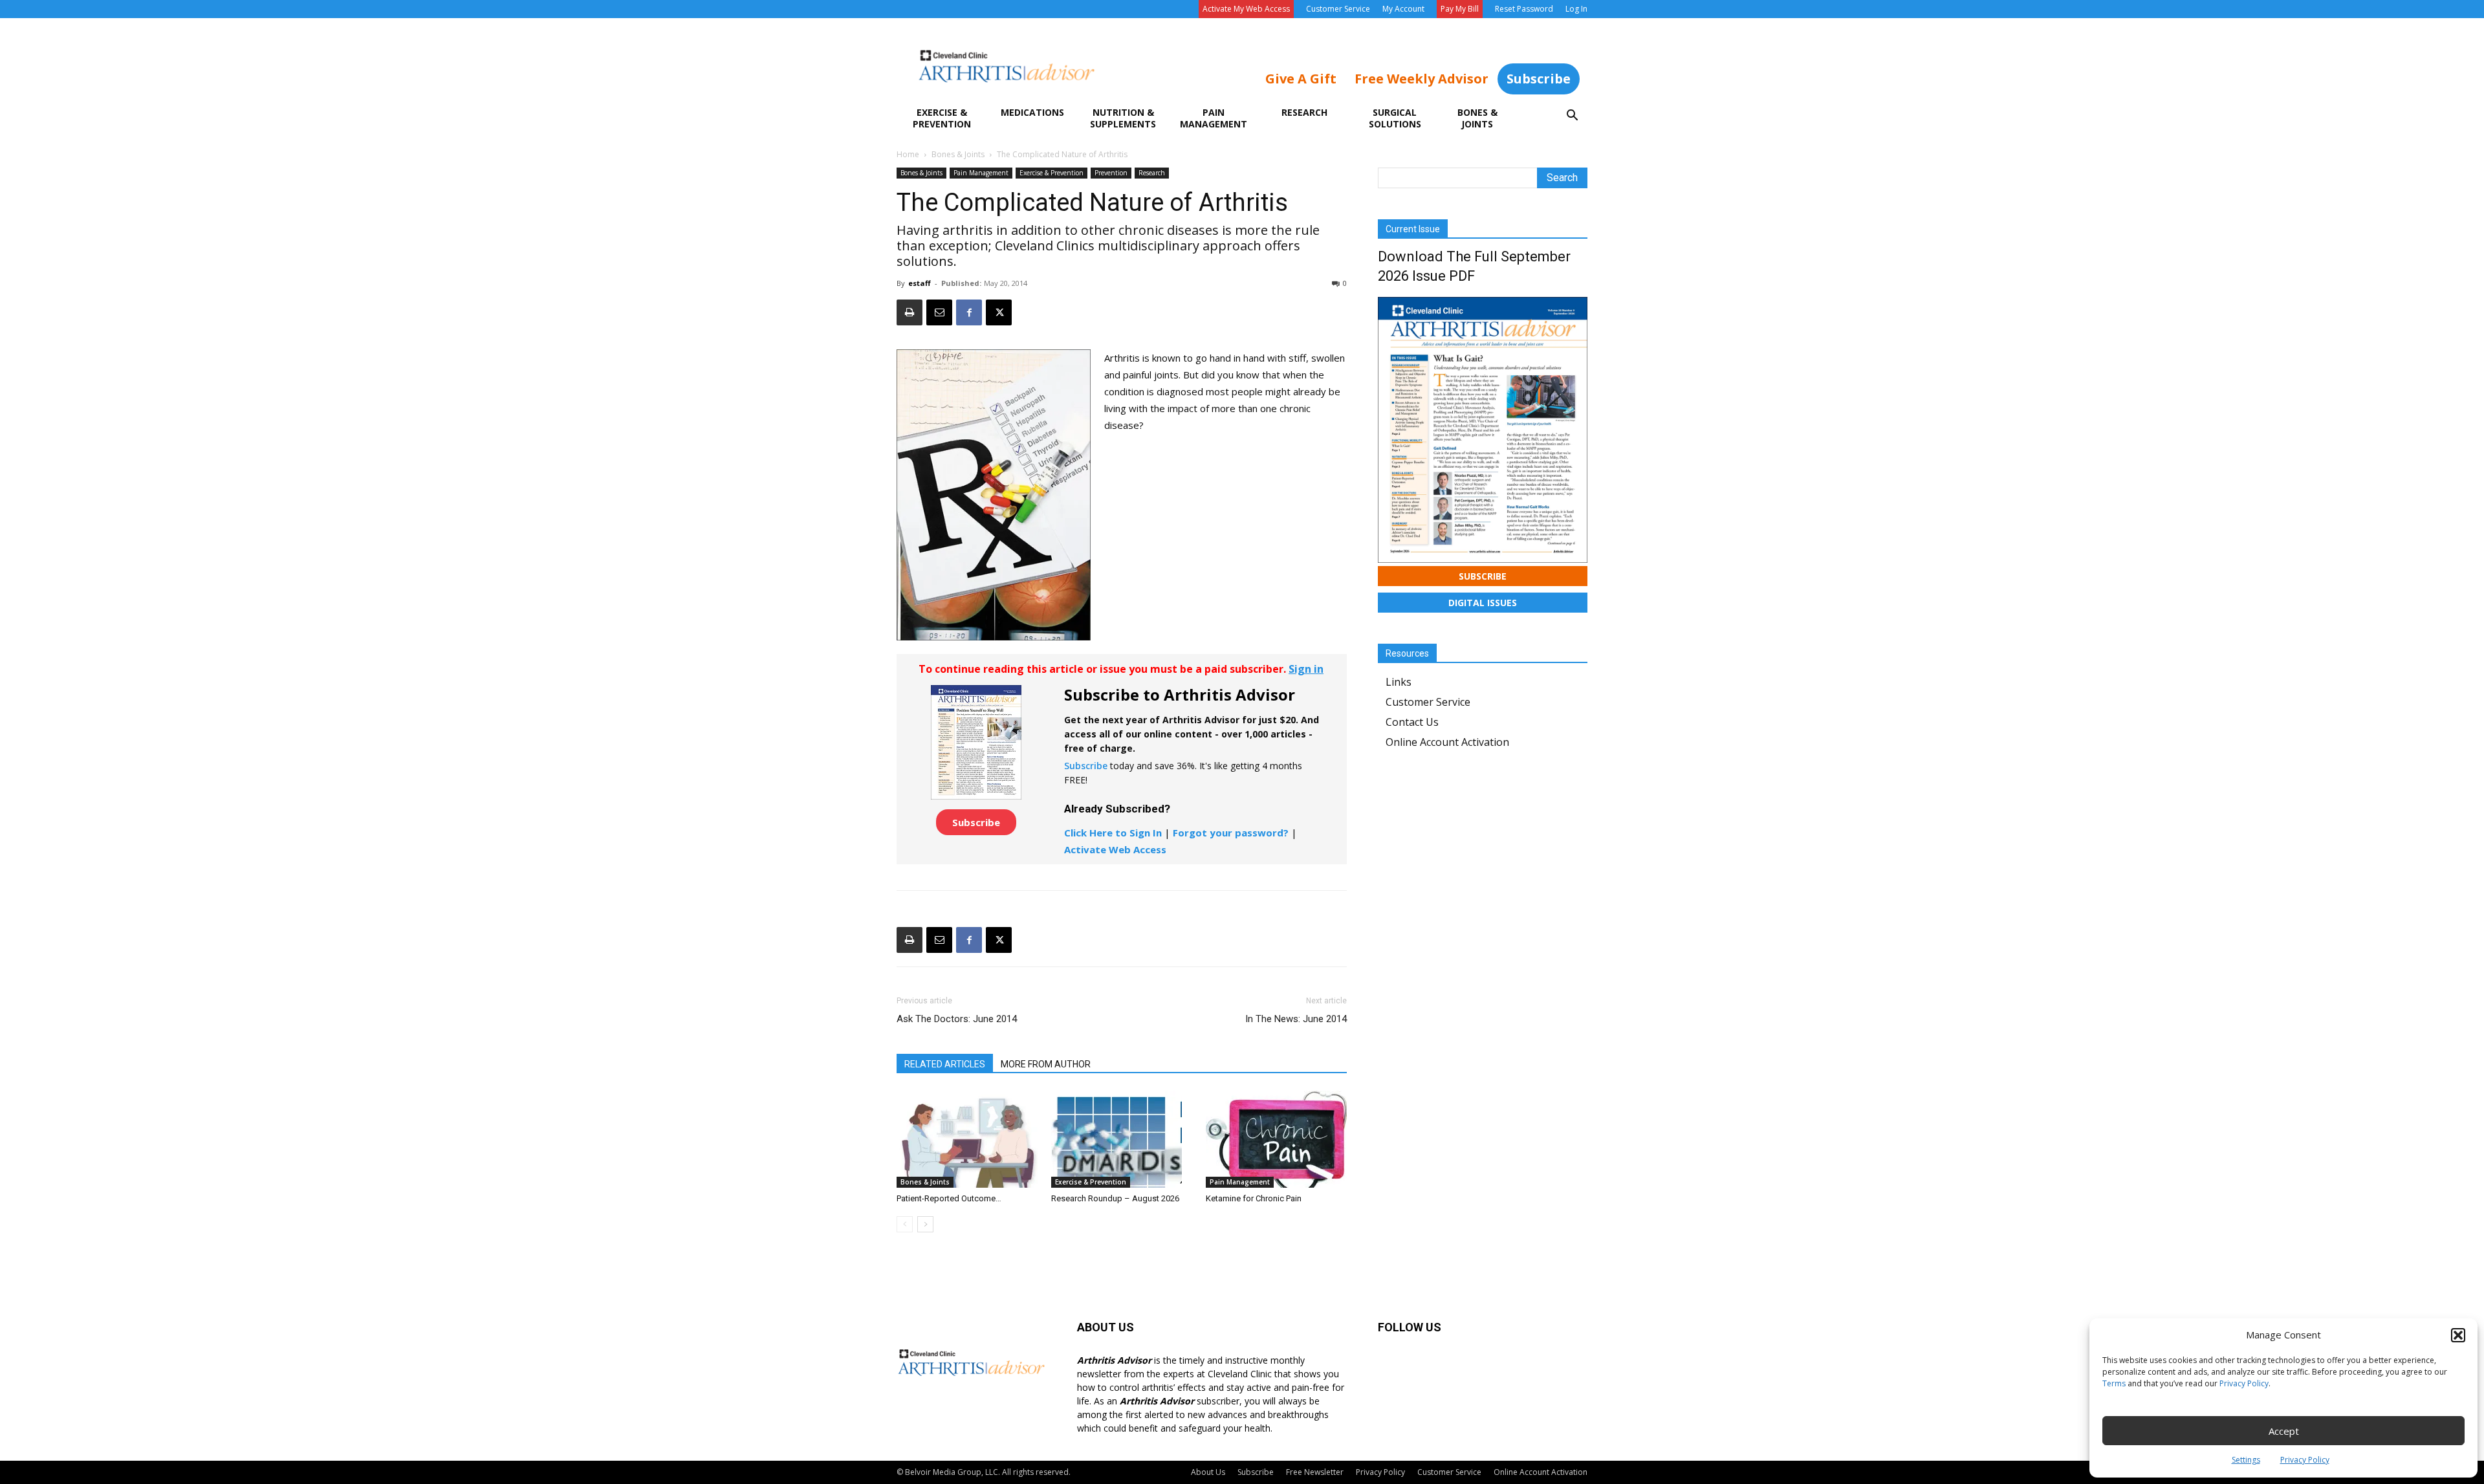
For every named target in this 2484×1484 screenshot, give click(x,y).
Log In (1576, 9)
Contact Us (1412, 722)
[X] (999, 312)
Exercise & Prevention (942, 118)
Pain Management (1214, 118)
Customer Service (1338, 9)
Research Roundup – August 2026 (1115, 1198)
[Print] (910, 312)
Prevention (1111, 173)
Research (1304, 112)
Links (1399, 682)
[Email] (939, 312)
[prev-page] (905, 1224)
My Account (1403, 9)
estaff (920, 283)
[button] (2458, 1335)
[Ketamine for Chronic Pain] (1276, 1139)
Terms (2114, 1383)
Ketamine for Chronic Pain (1254, 1198)
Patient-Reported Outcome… (949, 1198)
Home (908, 154)
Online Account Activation (1447, 742)
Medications (1032, 112)
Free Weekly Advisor (1422, 79)
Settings (2246, 1460)
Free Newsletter (1315, 1472)
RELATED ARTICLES (945, 1064)
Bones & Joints (1477, 118)
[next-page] (925, 1224)
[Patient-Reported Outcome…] (967, 1139)
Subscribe (1539, 79)
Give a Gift (1301, 79)
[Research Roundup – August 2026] (1122, 1139)
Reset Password (1524, 9)
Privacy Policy (2244, 1383)
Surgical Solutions (1395, 118)
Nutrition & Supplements (1123, 118)
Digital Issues (1483, 603)
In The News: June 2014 (1296, 1019)
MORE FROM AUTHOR (1046, 1064)
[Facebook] (969, 312)
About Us (1208, 1472)
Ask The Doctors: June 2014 (957, 1019)
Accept (2284, 1431)
